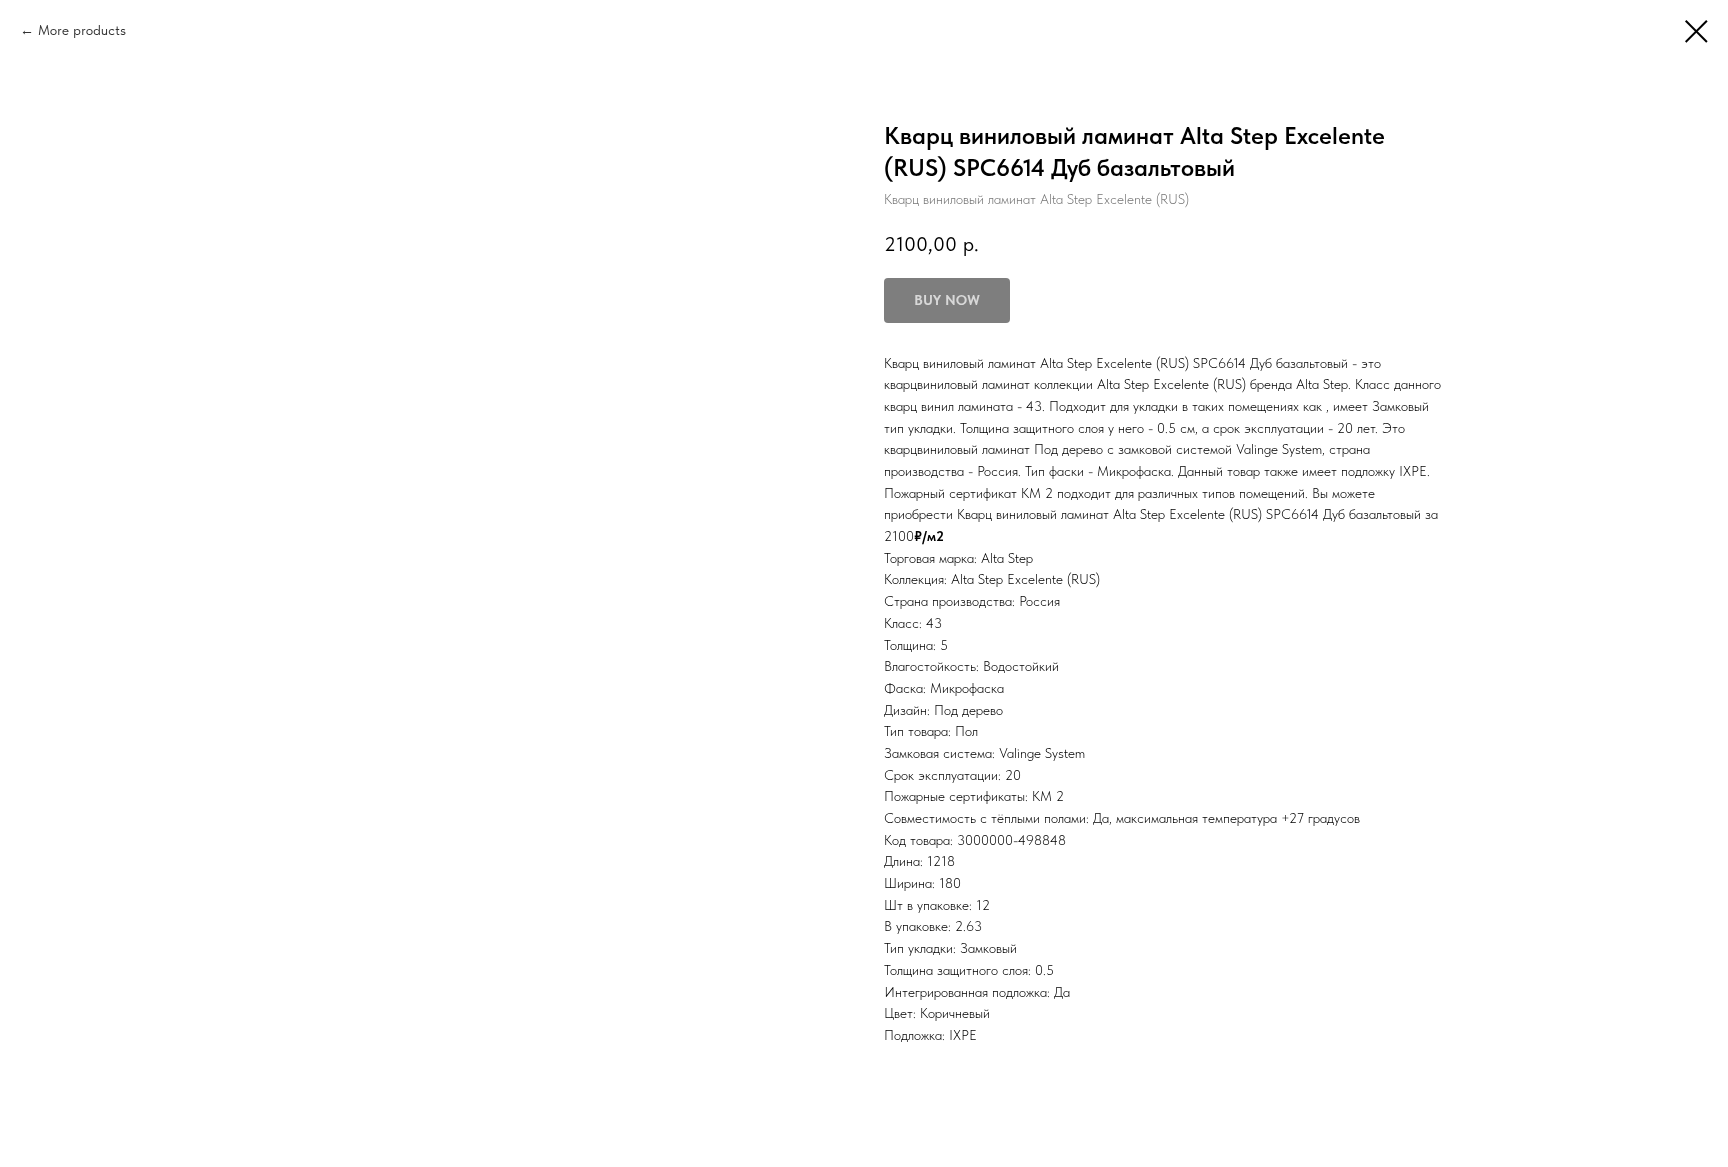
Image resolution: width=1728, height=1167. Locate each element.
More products (82, 30)
